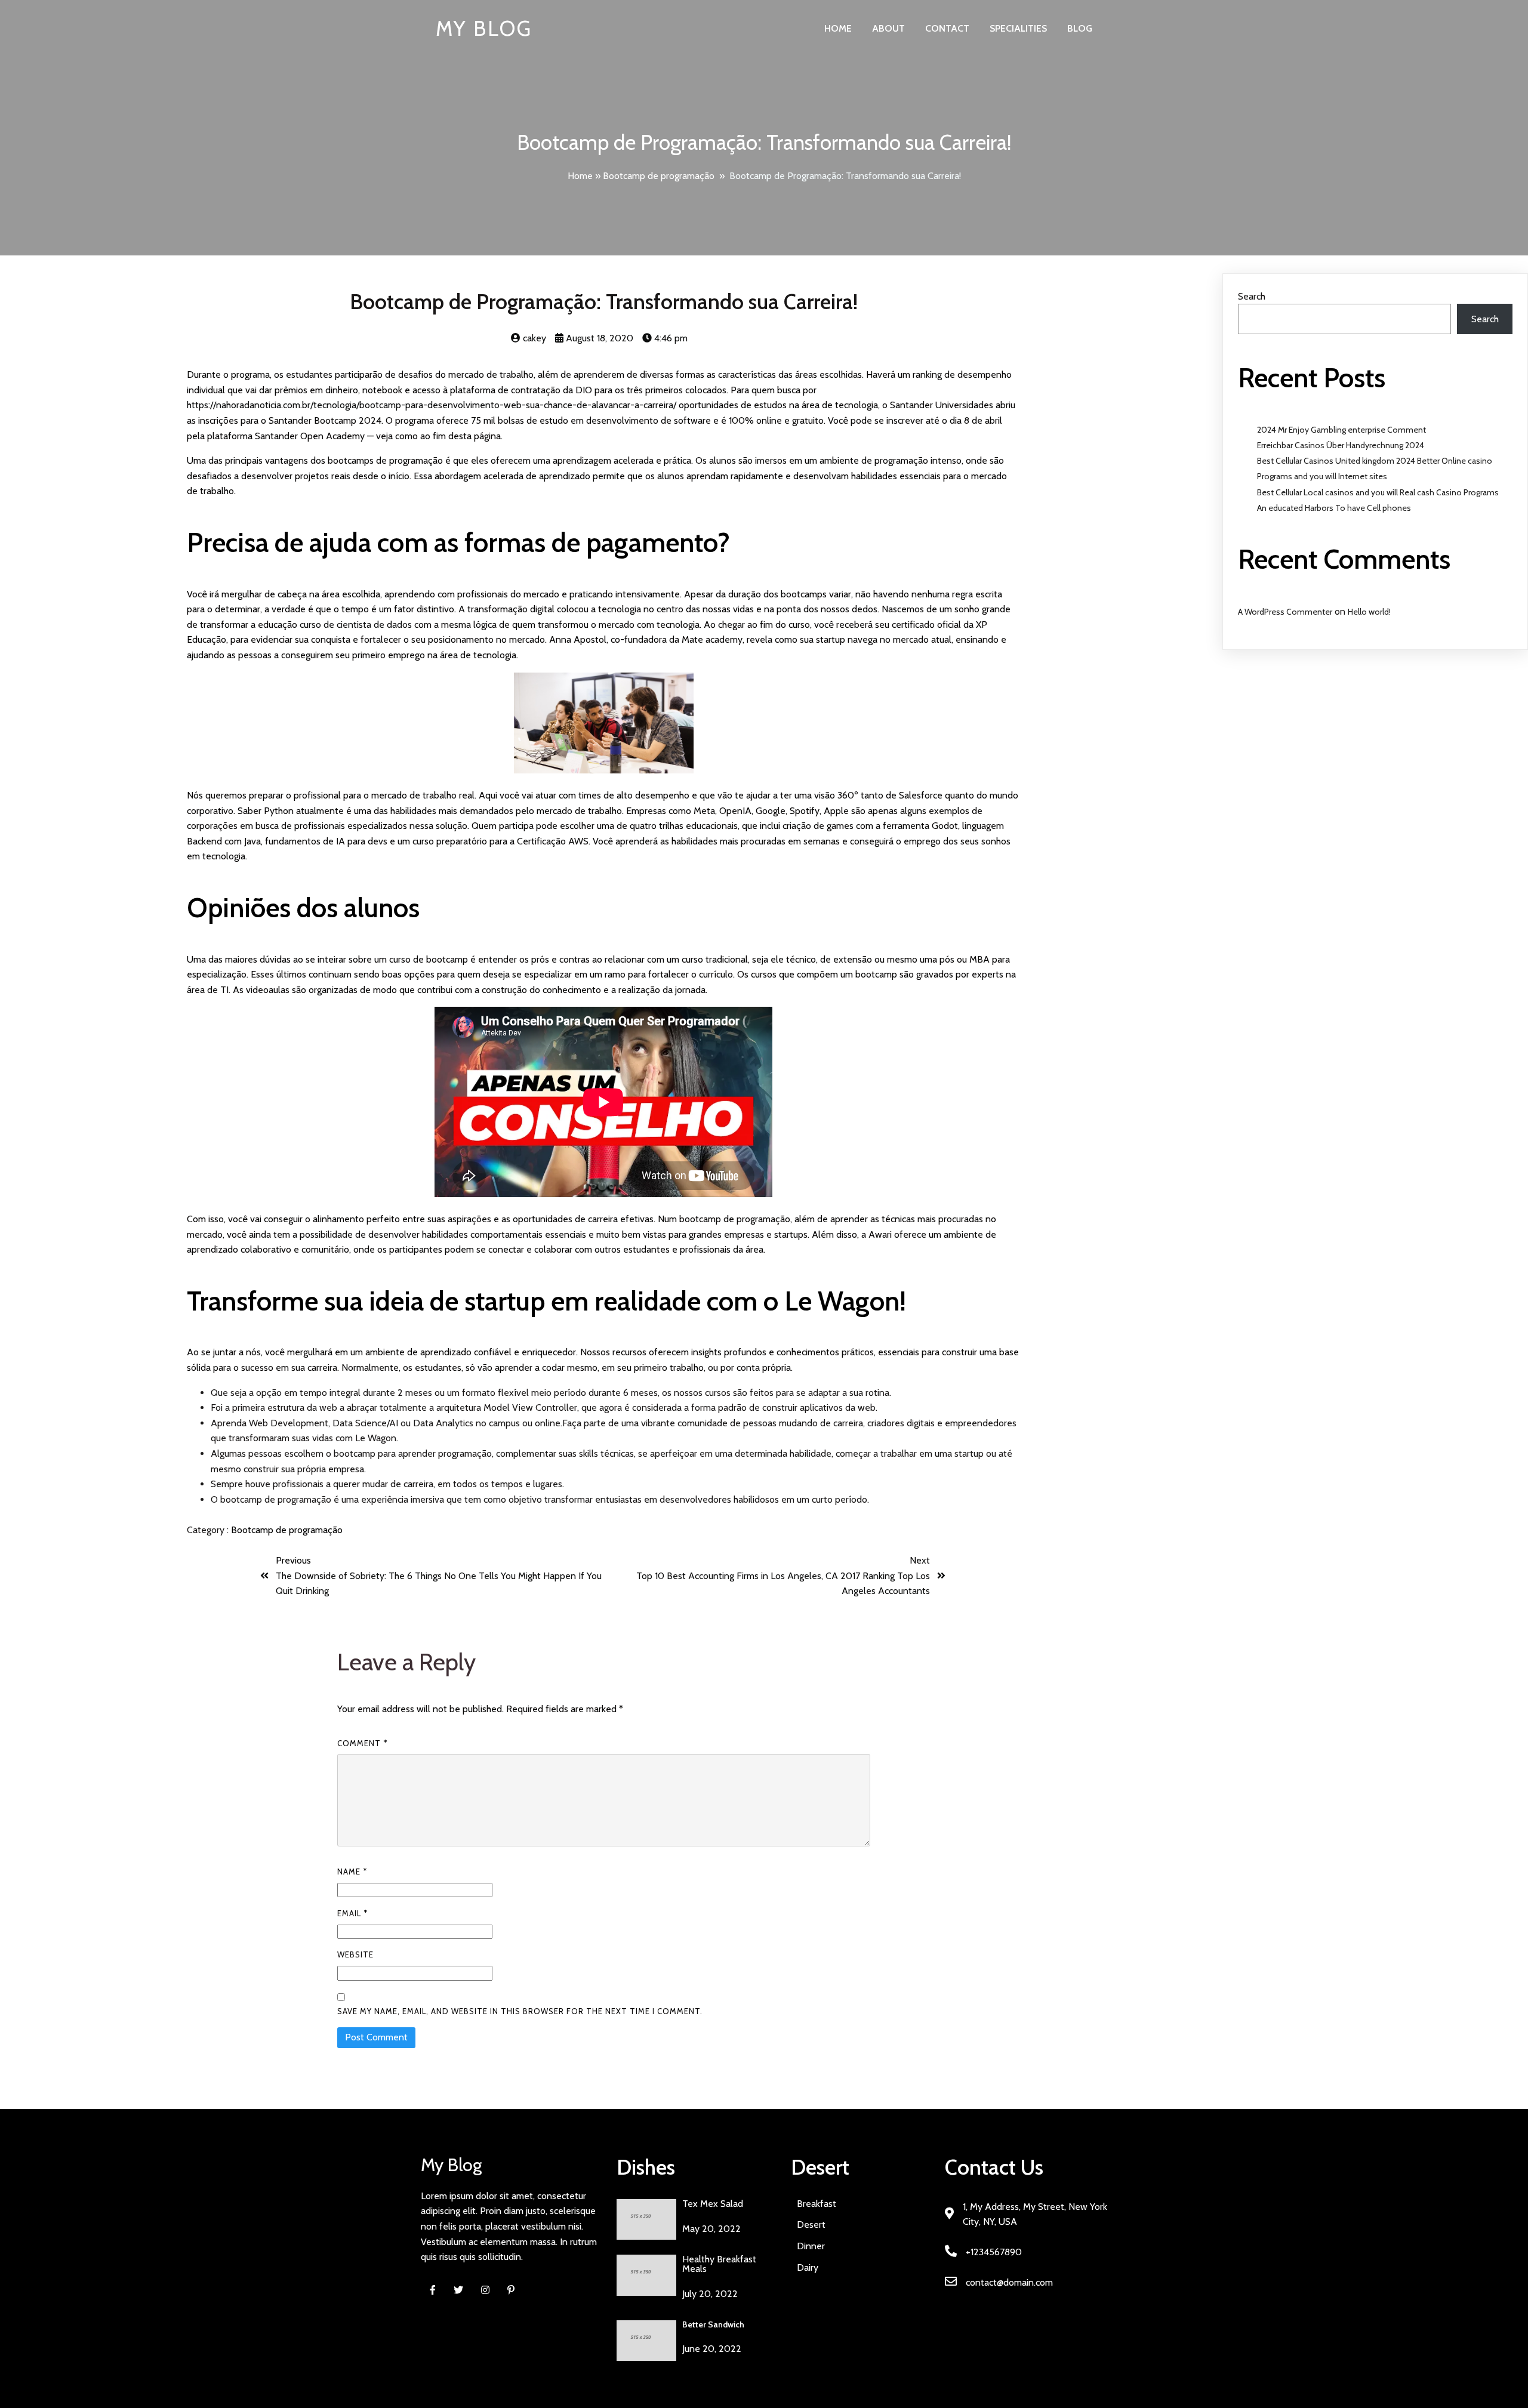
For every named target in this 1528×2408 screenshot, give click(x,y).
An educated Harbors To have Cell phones (1334, 508)
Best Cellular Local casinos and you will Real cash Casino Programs (1378, 492)
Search (1252, 296)
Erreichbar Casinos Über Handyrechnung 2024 (1341, 445)
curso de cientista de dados (356, 625)
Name (352, 1871)
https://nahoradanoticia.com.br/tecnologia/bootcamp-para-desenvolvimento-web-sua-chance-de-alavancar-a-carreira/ (432, 405)
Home (580, 176)
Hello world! (1369, 612)
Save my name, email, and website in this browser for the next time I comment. (520, 2011)
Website (355, 1954)
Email (352, 1913)
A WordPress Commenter (1285, 612)
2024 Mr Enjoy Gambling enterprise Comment (1341, 430)
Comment (362, 1743)
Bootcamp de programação (659, 176)
